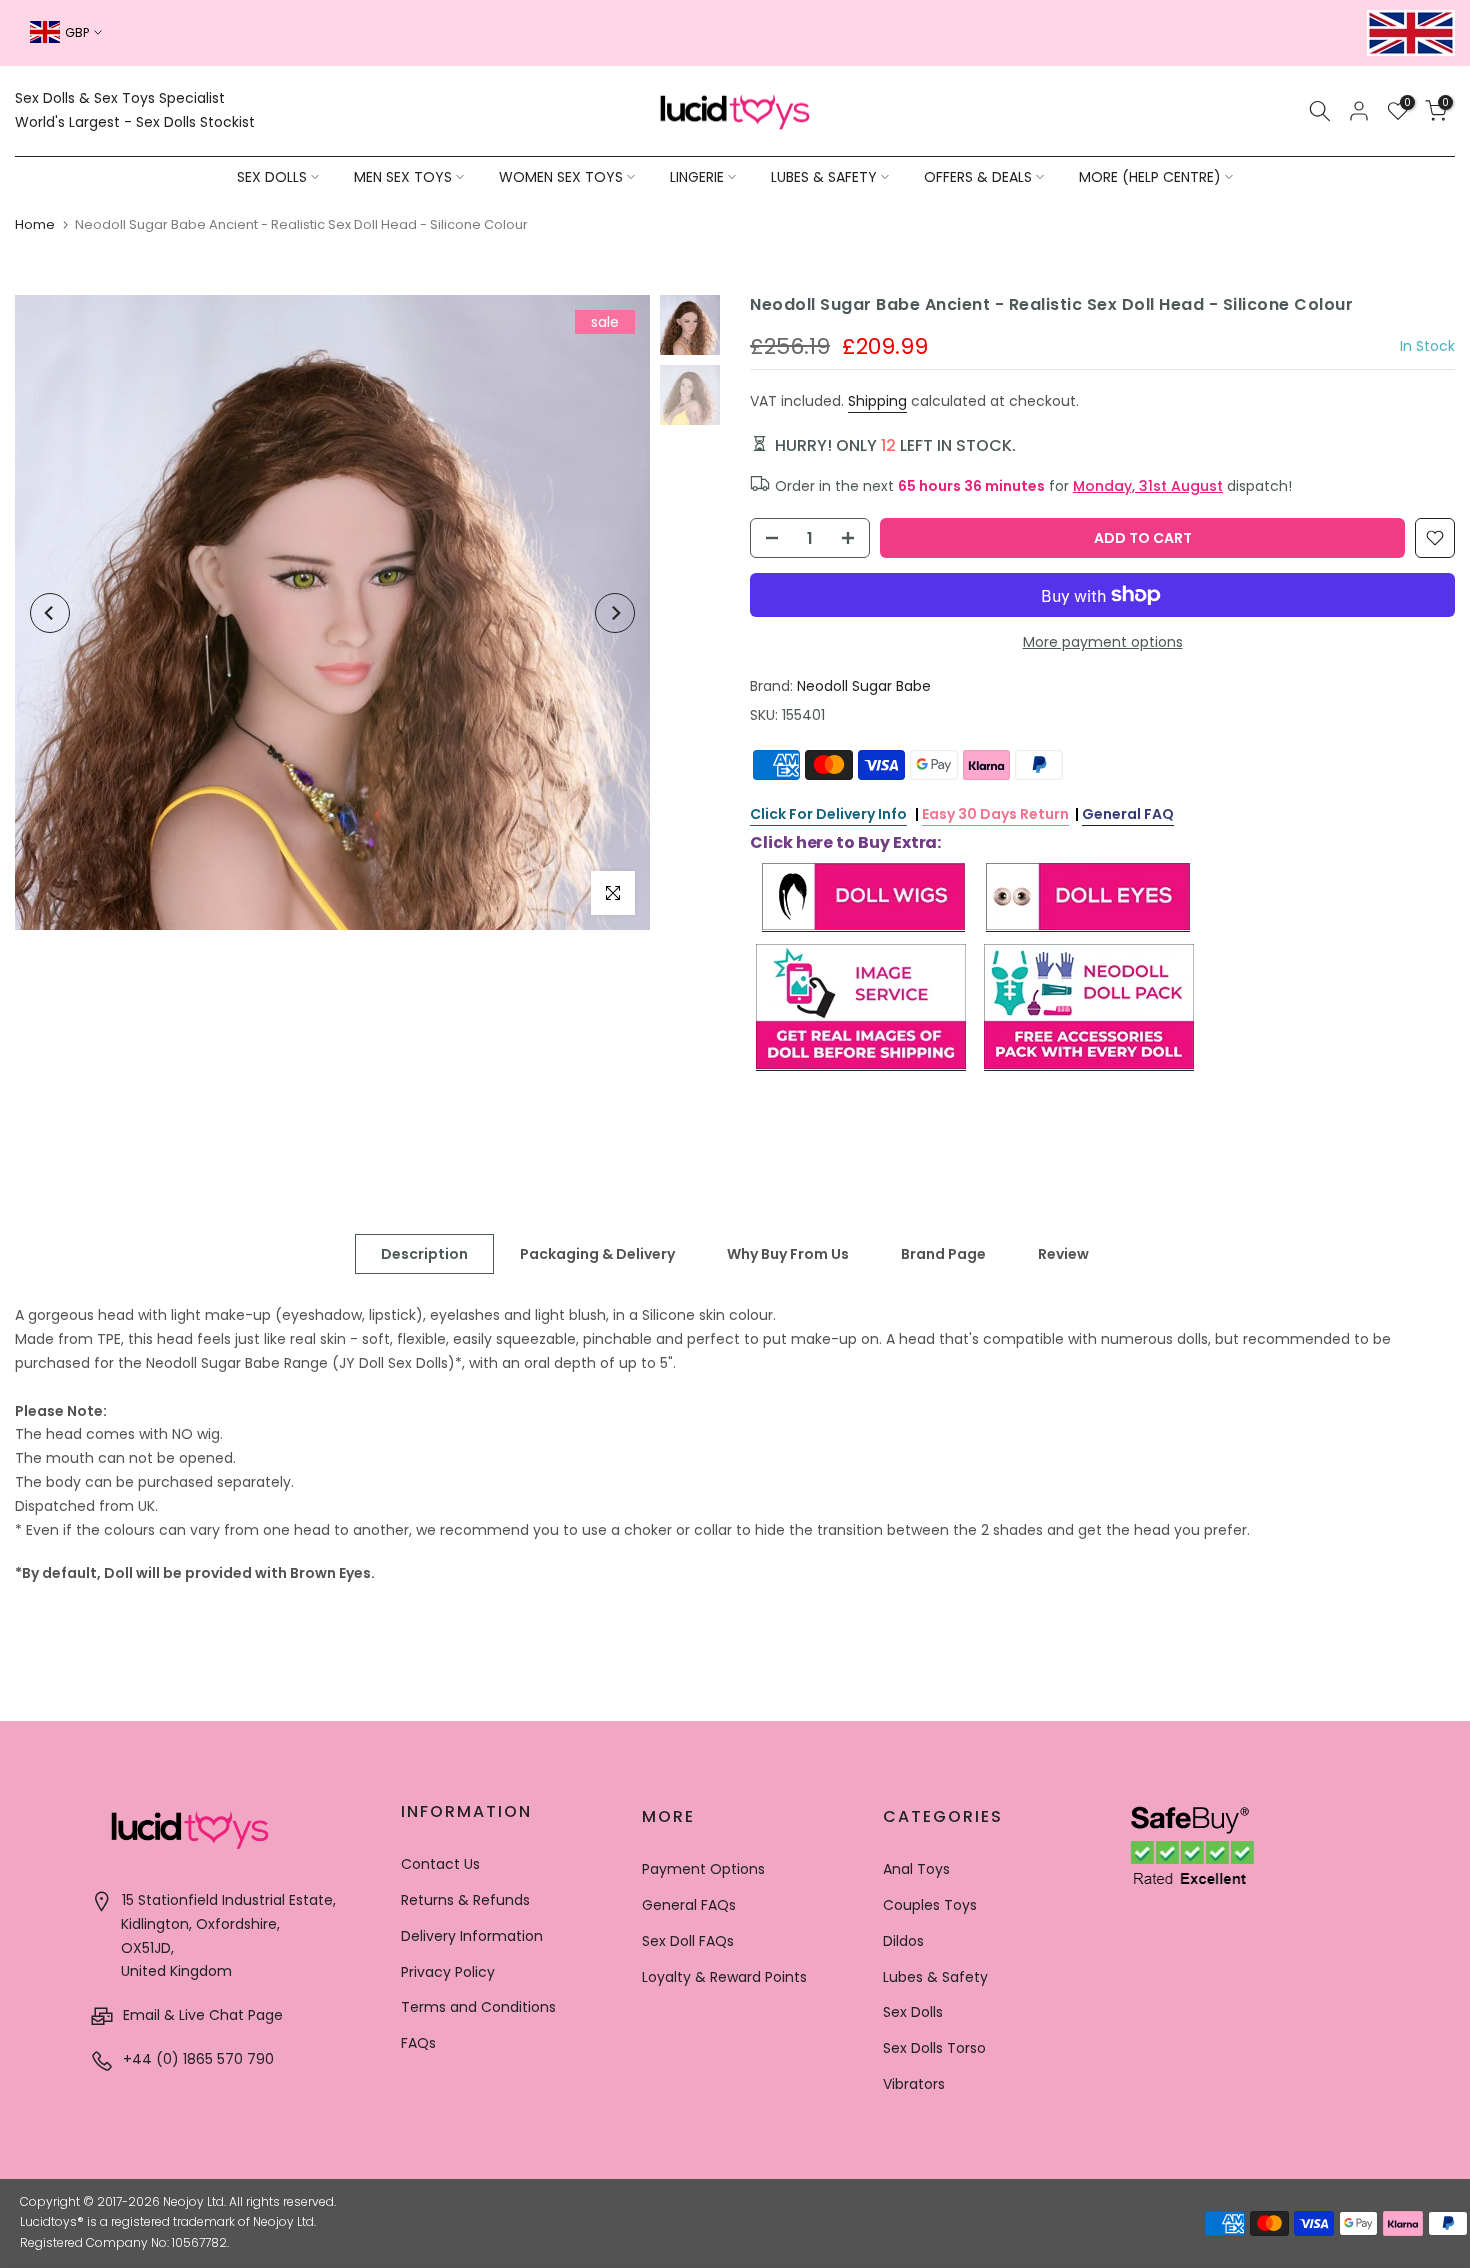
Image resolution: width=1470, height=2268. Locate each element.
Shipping (877, 401)
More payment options (1103, 642)
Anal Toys (916, 1869)
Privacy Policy (448, 1972)
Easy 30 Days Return (995, 814)
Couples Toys (930, 1905)
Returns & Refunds (465, 1900)
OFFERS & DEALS (978, 177)
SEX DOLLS (272, 177)
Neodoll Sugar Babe (864, 686)
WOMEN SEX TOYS (561, 177)
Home (35, 224)
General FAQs (689, 1905)
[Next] (615, 613)
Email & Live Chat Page (201, 2015)
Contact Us (440, 1864)
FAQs (418, 2043)
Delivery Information (472, 1936)
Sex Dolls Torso (934, 2048)
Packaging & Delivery (597, 1254)
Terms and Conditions (478, 2007)
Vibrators (914, 2084)
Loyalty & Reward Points (724, 1977)
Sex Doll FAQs (688, 1941)
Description (424, 1254)
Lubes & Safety (935, 1977)
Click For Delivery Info (828, 814)
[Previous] (50, 613)
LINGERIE (697, 177)
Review (1063, 1254)
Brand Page (943, 1254)
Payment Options (703, 1869)
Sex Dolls (913, 2012)
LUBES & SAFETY (824, 177)
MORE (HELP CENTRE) (1150, 177)
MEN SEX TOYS (403, 177)
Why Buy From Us (788, 1254)
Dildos (903, 1941)
